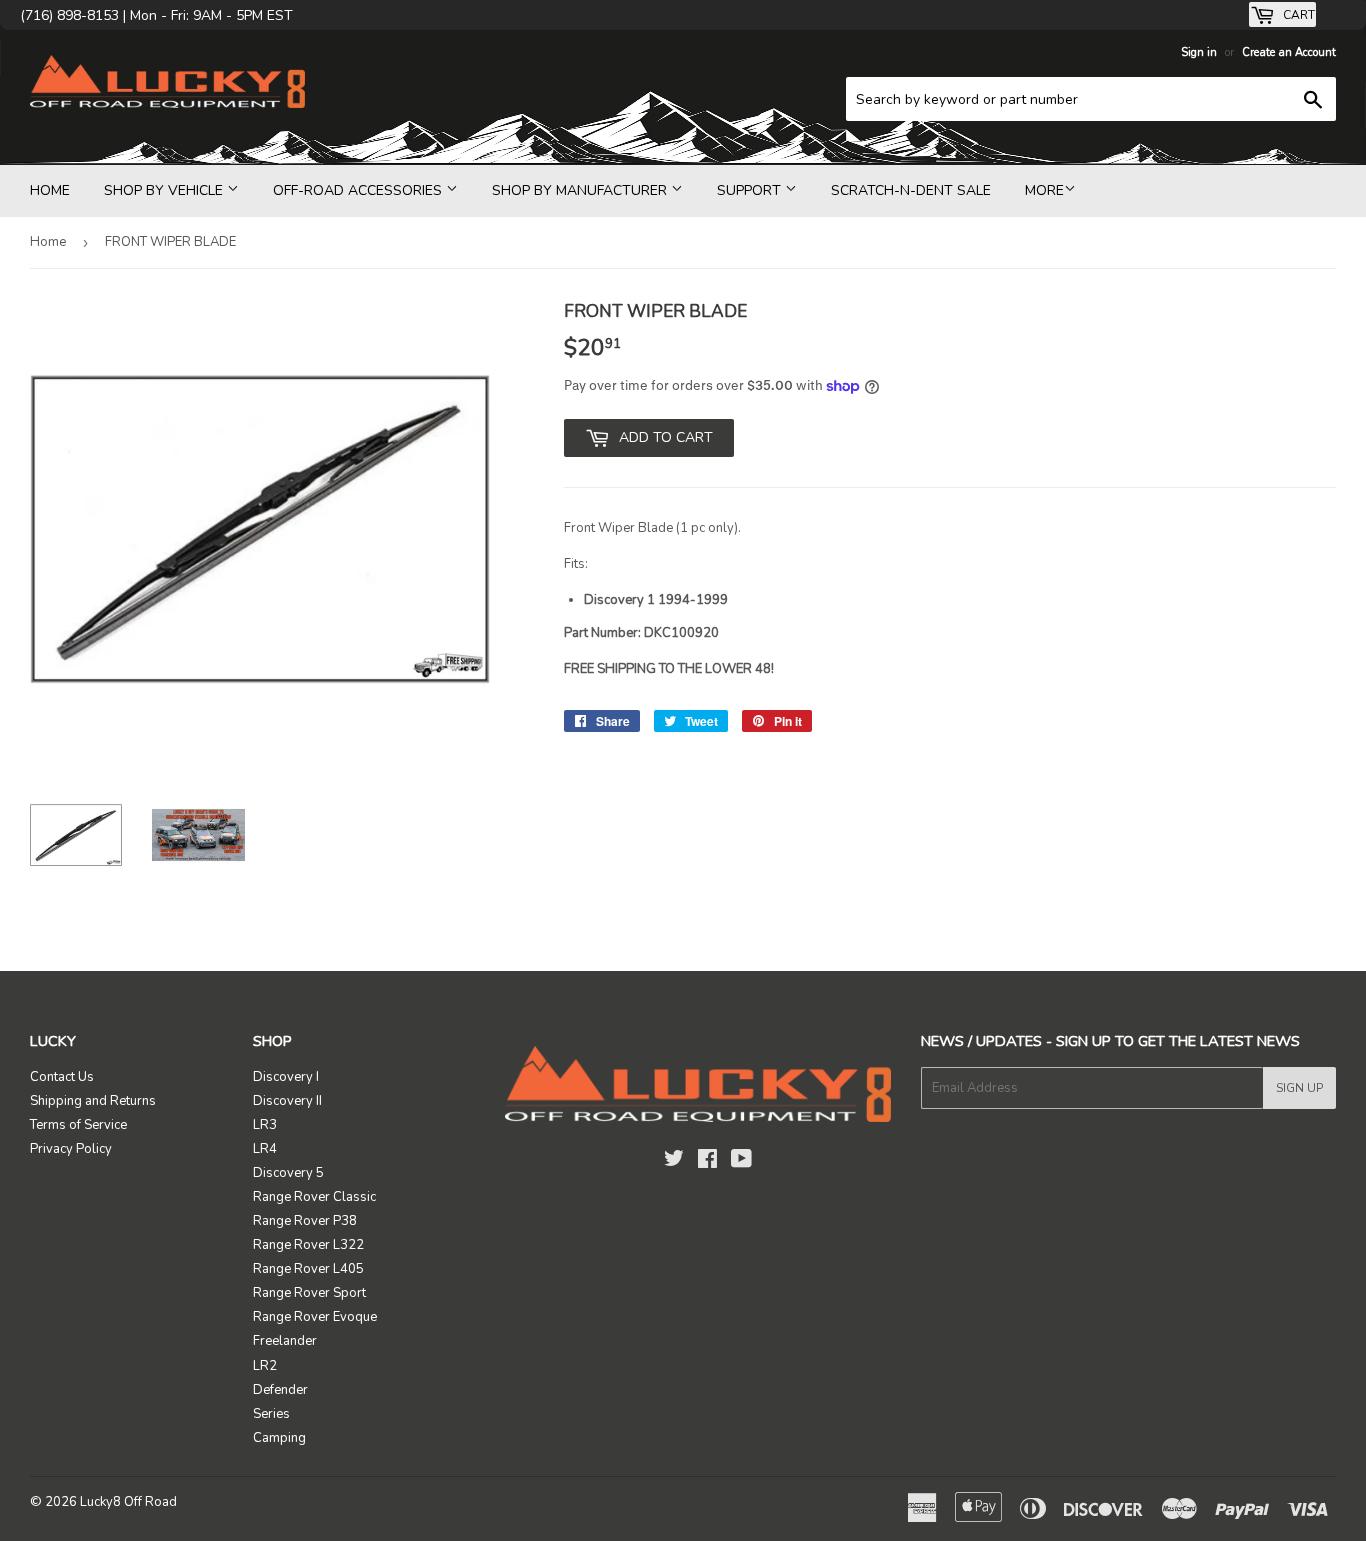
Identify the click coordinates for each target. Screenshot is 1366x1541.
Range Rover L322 (308, 1245)
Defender (280, 1390)
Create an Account (1289, 52)
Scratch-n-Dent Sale (911, 190)
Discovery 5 (288, 1173)
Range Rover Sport (309, 1293)
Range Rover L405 (308, 1269)
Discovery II (287, 1101)
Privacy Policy (71, 1149)
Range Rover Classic (314, 1197)
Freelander (285, 1341)
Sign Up (1299, 1088)
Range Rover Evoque (315, 1317)
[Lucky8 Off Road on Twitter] (674, 1162)
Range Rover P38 (305, 1221)
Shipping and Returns (93, 1101)
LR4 (265, 1149)
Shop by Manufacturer (581, 190)
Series (271, 1414)
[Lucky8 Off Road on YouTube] (741, 1162)
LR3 (265, 1125)
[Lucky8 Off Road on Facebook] (707, 1162)
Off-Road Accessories (359, 190)
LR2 (265, 1366)
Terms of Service (78, 1125)
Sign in (1199, 52)
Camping (279, 1438)
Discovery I (286, 1077)
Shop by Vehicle (165, 190)
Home (50, 190)
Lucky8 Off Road (128, 1502)
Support (751, 190)
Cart (1297, 15)
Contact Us (62, 1077)
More (1044, 190)
